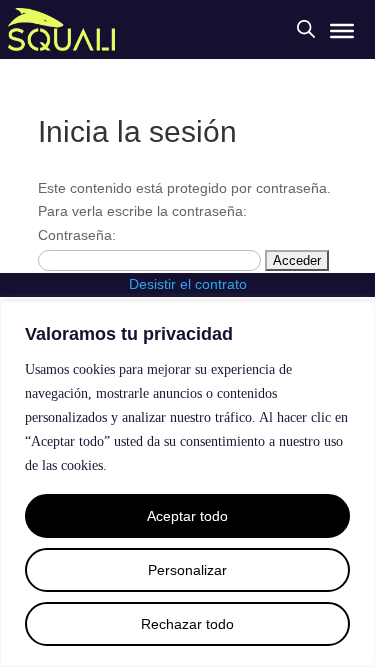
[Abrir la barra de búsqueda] (306, 28)
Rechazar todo (187, 624)
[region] (187, 484)
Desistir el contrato (188, 284)
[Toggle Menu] (342, 31)
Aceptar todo (187, 516)
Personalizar (187, 570)
